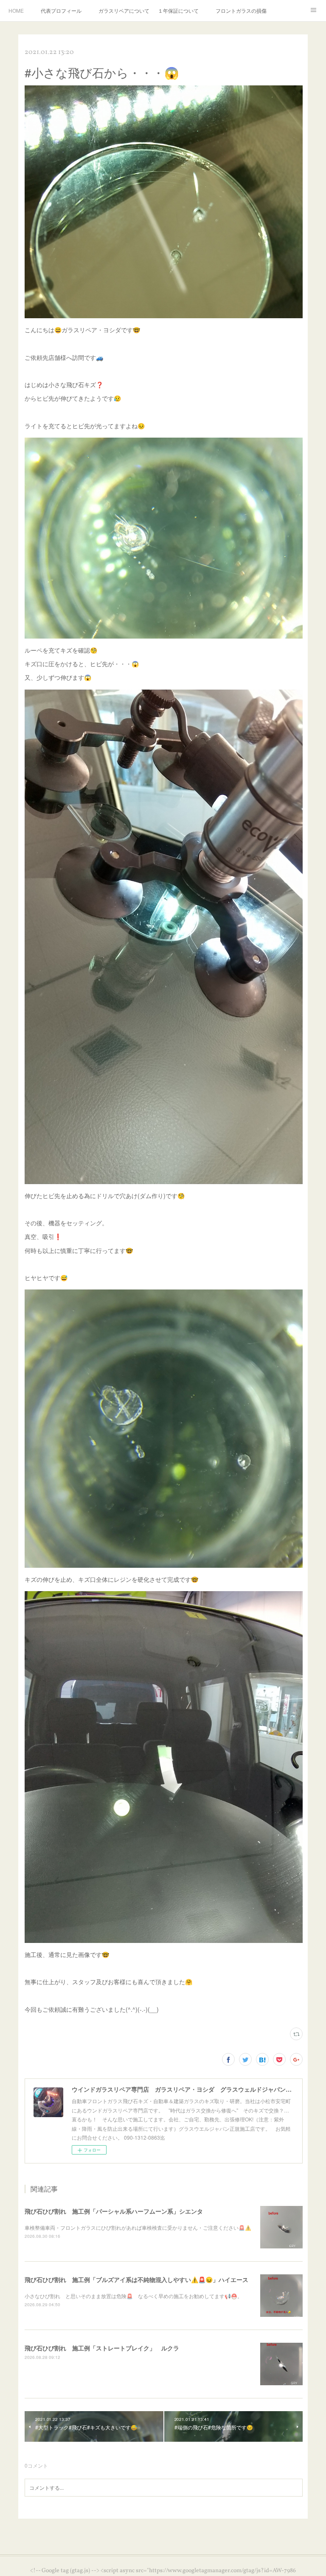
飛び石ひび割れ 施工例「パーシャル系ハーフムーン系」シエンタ (114, 2211)
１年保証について (178, 10)
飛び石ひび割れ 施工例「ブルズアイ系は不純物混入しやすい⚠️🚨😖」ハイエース (136, 2279)
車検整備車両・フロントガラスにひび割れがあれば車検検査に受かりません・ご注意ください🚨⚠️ (138, 2227)
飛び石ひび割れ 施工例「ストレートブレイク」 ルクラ (102, 2348)
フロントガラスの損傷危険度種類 (241, 10)
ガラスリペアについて (124, 10)
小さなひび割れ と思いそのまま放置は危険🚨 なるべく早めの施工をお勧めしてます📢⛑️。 (133, 2296)
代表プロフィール (61, 10)
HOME (16, 10)
